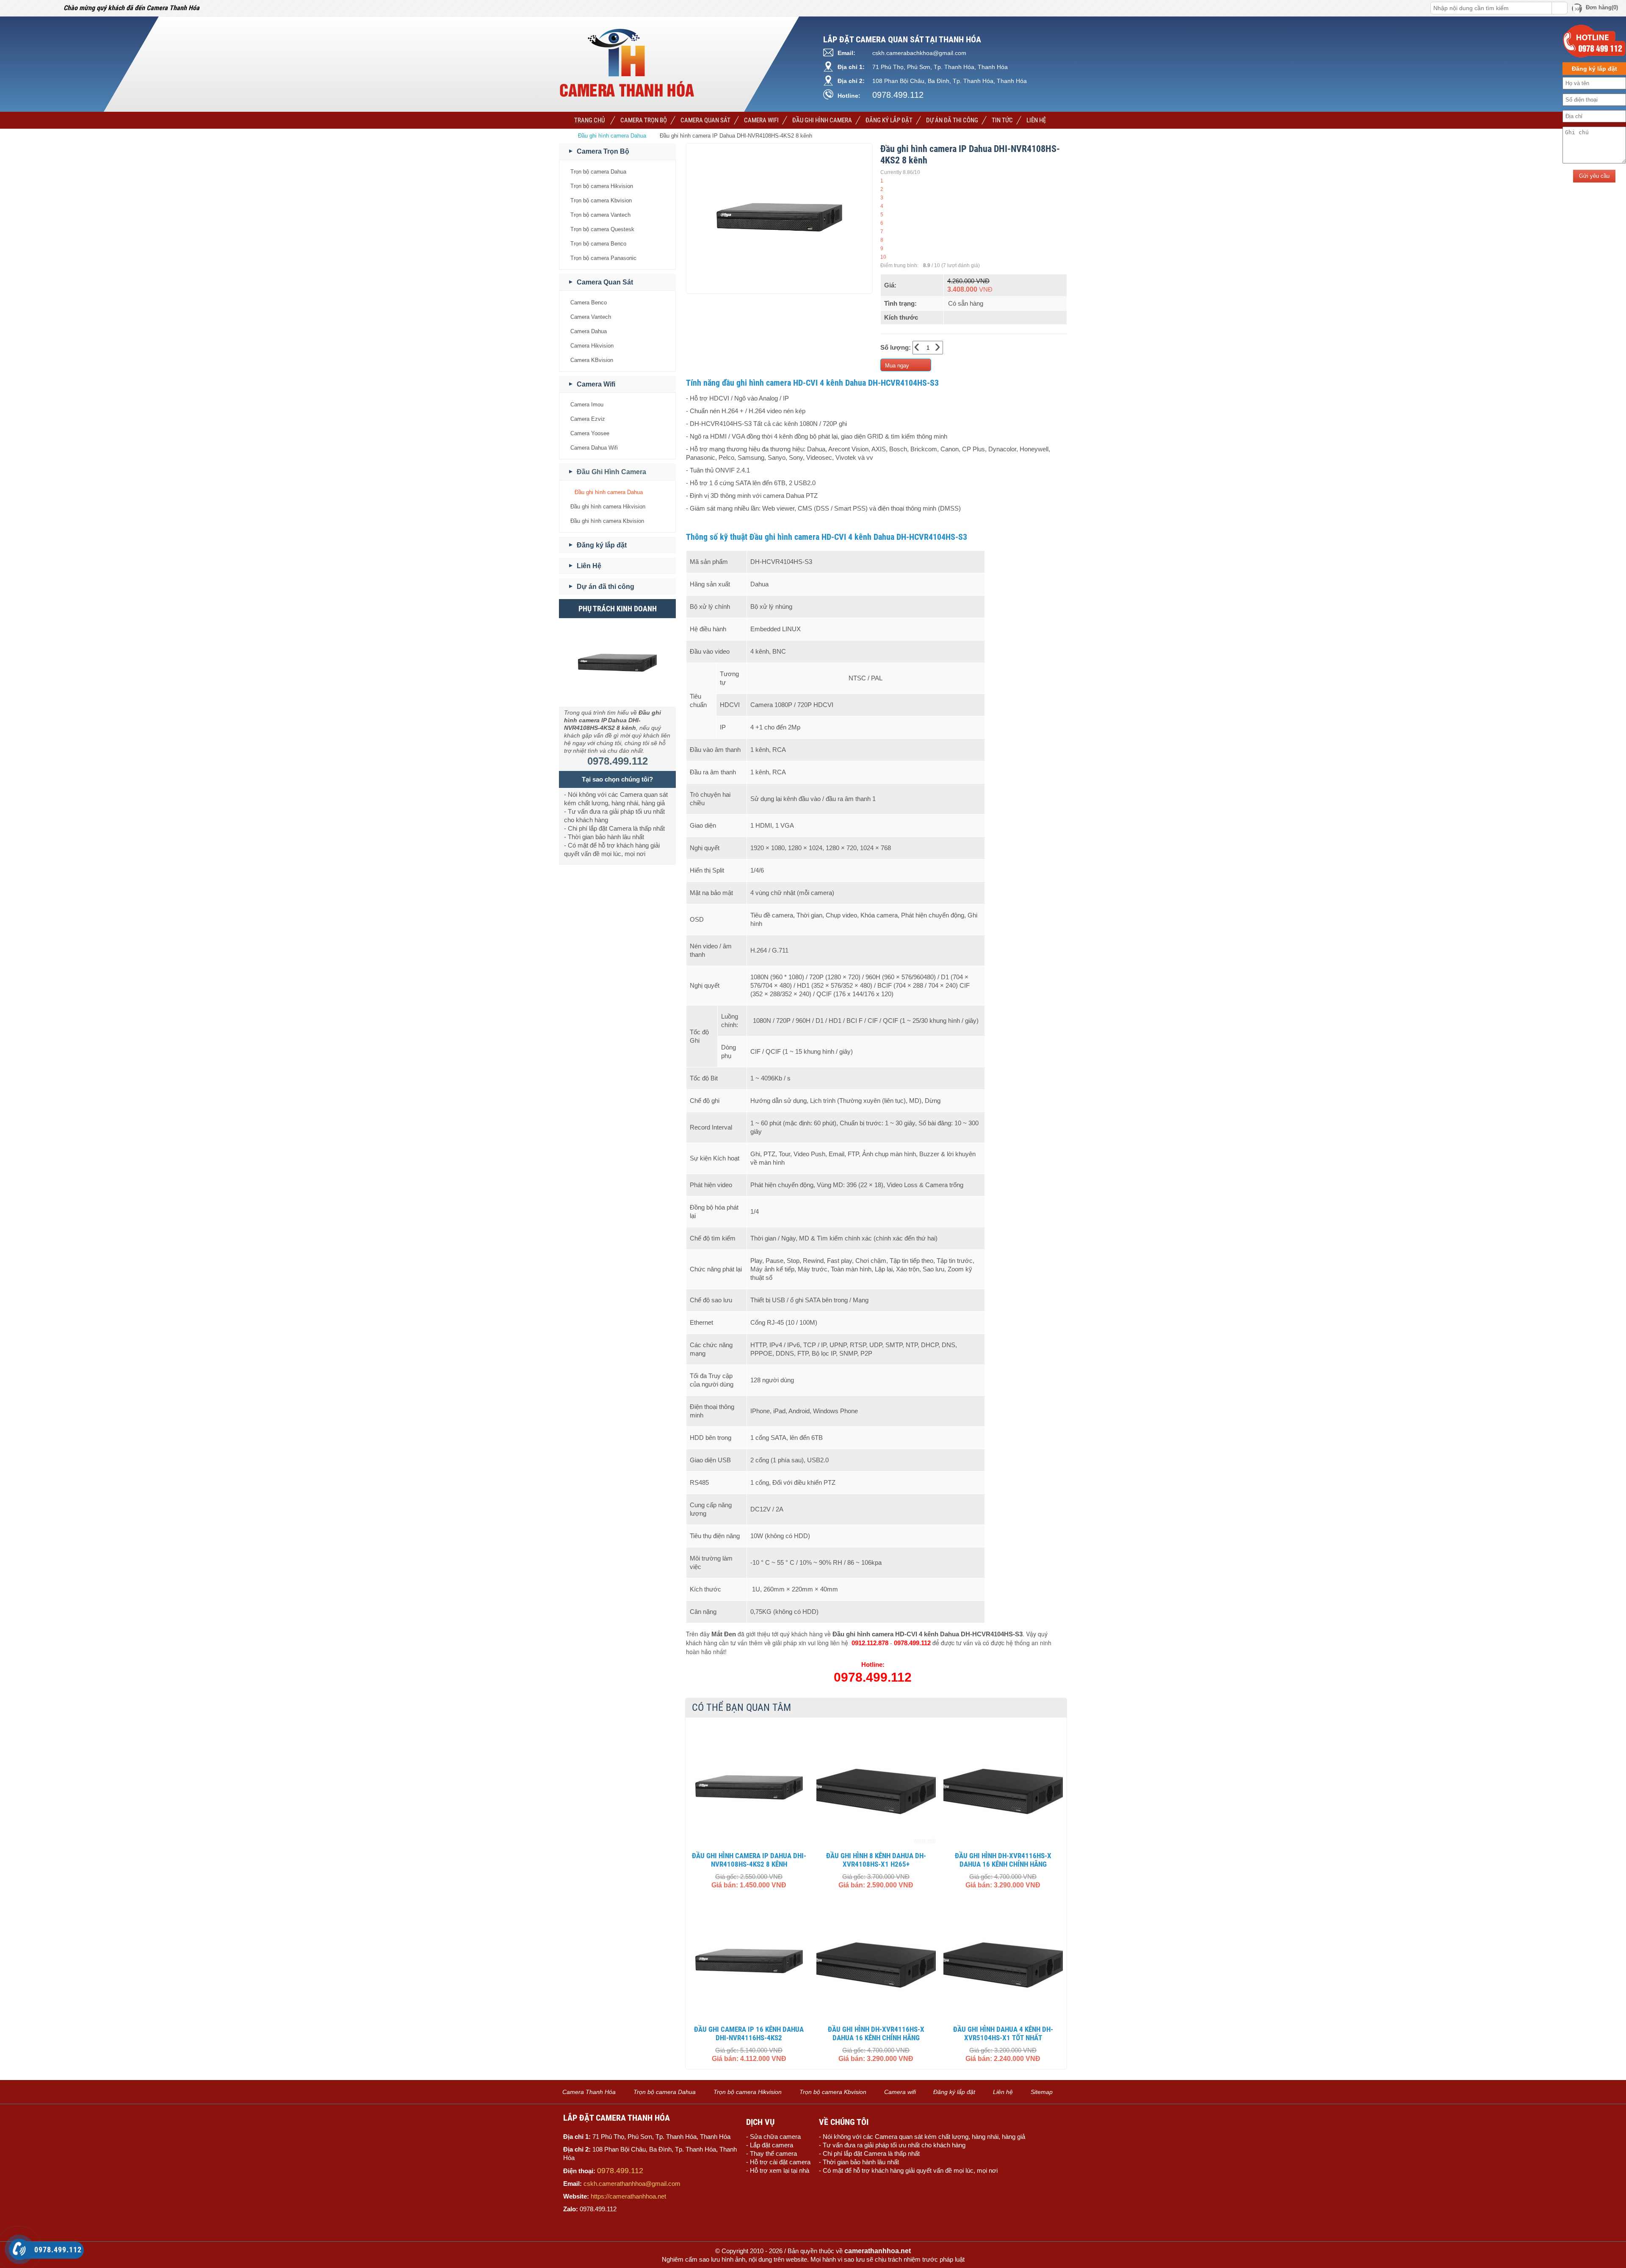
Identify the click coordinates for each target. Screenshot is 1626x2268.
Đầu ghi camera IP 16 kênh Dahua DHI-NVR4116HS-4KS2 (749, 2033)
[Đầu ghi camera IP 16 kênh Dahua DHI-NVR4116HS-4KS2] (749, 1961)
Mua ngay (897, 366)
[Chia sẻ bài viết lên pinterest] (37, 8)
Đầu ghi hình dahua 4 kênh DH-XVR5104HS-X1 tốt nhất (1003, 2033)
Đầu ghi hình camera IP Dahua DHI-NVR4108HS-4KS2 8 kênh (749, 1860)
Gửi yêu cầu (1594, 176)
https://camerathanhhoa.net (628, 2196)
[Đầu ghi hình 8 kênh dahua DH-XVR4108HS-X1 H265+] (876, 1787)
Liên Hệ (1036, 120)
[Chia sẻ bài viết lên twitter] (25, 8)
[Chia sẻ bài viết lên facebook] (12, 8)
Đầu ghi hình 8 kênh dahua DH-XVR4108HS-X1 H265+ (876, 1860)
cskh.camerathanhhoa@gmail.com (632, 2184)
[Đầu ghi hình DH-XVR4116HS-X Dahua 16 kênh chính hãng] (1003, 1787)
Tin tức (1002, 120)
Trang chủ (589, 120)
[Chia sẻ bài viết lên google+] (49, 8)
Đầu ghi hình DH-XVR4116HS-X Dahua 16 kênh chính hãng (1003, 1860)
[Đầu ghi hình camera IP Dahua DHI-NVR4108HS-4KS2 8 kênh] (749, 1787)
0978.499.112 (898, 95)
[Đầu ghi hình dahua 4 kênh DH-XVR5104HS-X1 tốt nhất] (1003, 1961)
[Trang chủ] (565, 136)
